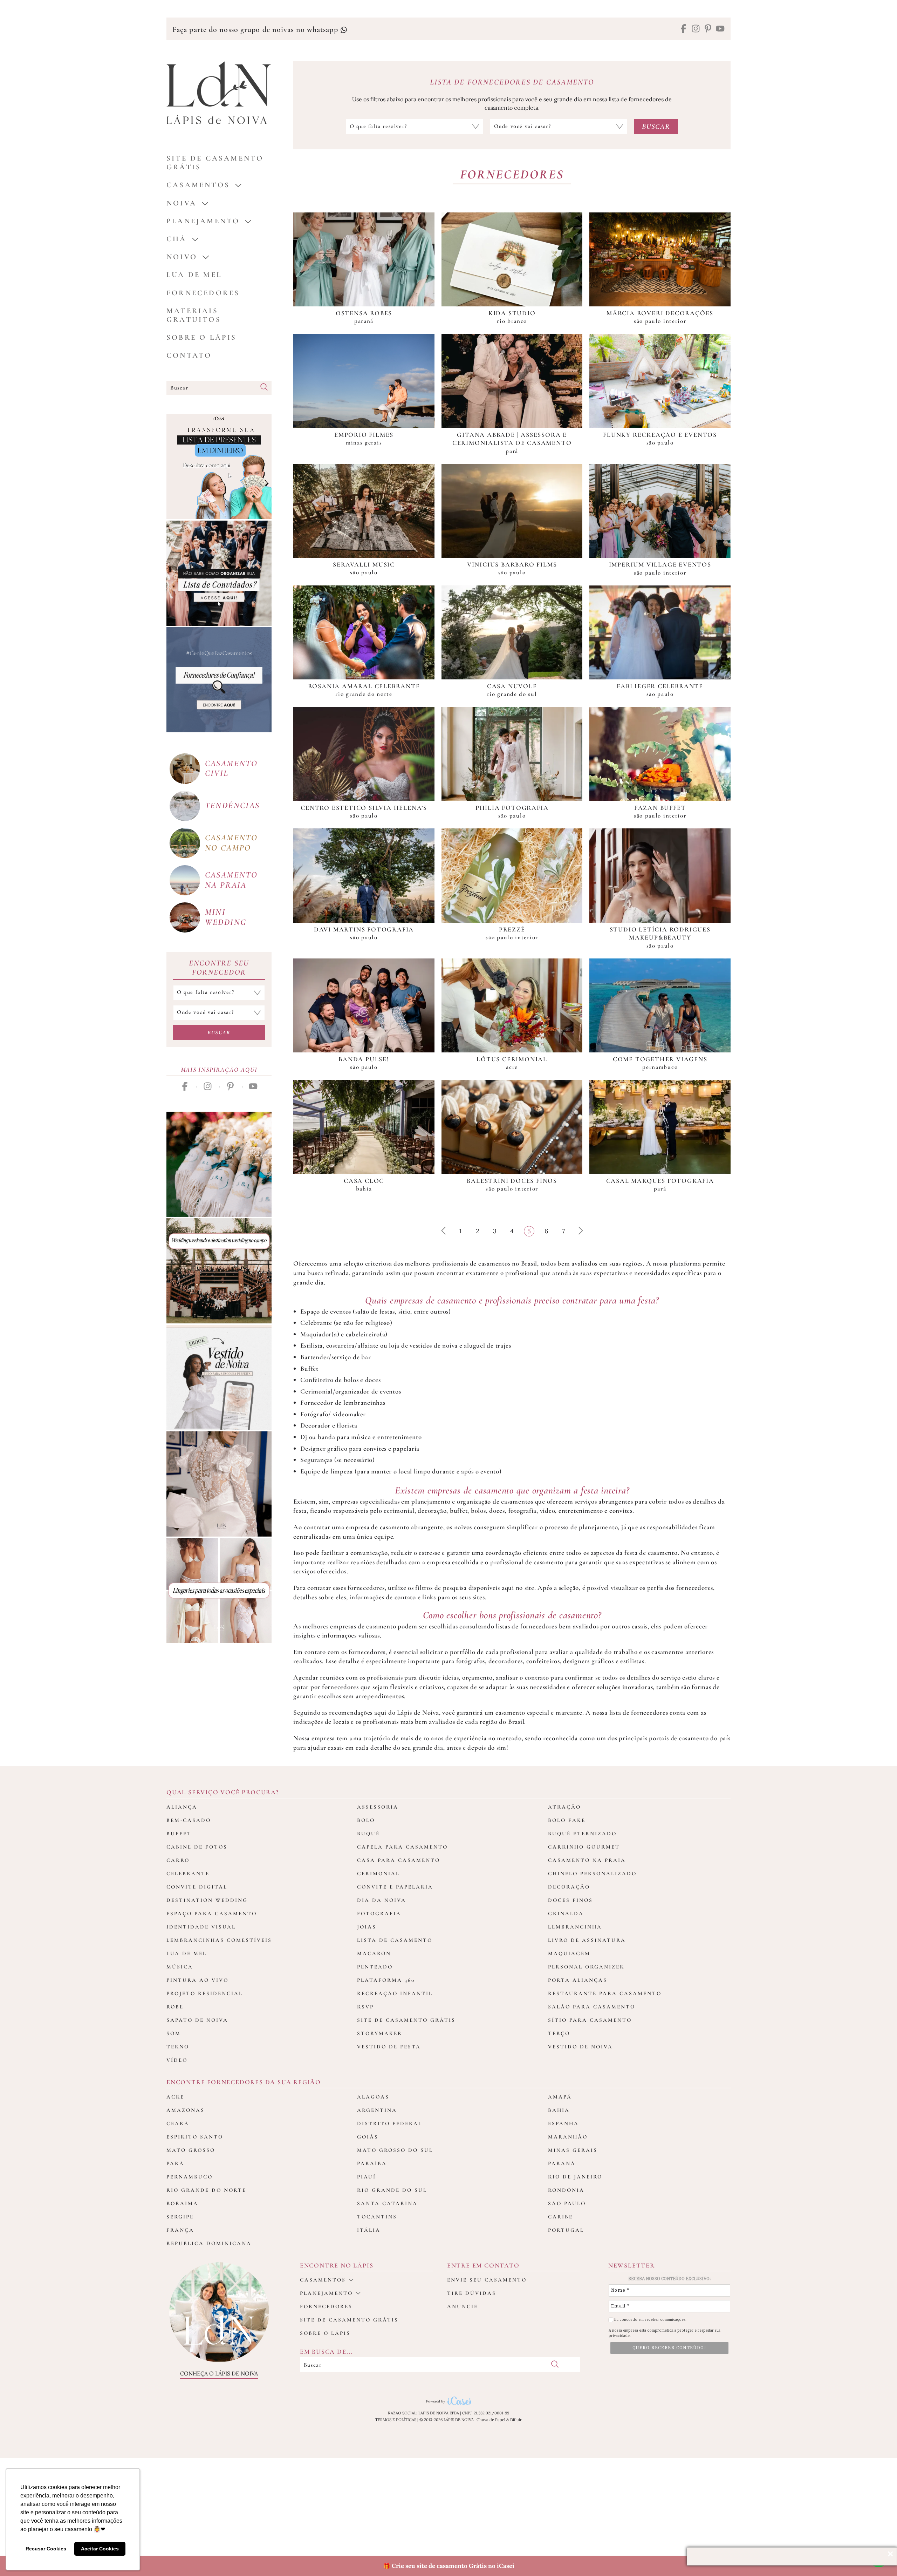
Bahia (559, 2110)
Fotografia (379, 1913)
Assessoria (378, 1807)
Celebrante (188, 1873)
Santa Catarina (387, 2203)
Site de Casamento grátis (215, 163)
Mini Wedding (226, 917)
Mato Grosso (191, 2150)
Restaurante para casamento (605, 1993)
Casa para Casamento (399, 1860)
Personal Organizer (586, 1967)
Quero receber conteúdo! (670, 2348)
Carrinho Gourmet (584, 1847)
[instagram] (696, 29)
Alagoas (373, 2097)
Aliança (182, 1807)
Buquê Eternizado (582, 1833)
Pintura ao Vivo (197, 1980)
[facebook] (683, 29)
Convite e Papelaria (395, 1887)
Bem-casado (189, 1820)
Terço (559, 2033)
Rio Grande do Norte (206, 2190)
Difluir (516, 2420)
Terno (178, 2047)
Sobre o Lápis (202, 337)
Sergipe (180, 2217)
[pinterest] (708, 29)
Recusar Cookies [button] (46, 2549)
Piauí (367, 2177)
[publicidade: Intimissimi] (219, 1591)
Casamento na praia (231, 880)
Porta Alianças (578, 1980)
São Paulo (567, 2203)
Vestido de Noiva (580, 2047)
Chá (177, 239)
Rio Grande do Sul (392, 2190)
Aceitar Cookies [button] (100, 2549)
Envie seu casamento (487, 2280)
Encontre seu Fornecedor (219, 968)
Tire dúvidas (472, 2293)
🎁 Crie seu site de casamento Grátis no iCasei (449, 2566)
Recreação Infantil (395, 1993)
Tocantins (377, 2217)
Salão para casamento (592, 2007)
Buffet (179, 1833)
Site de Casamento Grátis (406, 2020)
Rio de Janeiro (575, 2177)
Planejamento (203, 221)
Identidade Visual (201, 1927)
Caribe (560, 2217)
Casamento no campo (231, 843)
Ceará (178, 2123)
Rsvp (365, 2007)
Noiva (182, 203)
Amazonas (186, 2110)
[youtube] (720, 29)
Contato (189, 355)
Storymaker (380, 2033)
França (180, 2230)
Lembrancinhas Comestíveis (219, 1940)
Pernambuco (190, 2177)
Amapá (560, 2097)
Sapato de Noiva (197, 2020)
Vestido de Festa (389, 2047)
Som (174, 2033)
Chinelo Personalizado (592, 1873)
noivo (182, 257)
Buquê (368, 1833)
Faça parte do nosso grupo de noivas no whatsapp (256, 29)
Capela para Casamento (402, 1847)
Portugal (566, 2230)
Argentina (377, 2110)
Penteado (375, 1967)
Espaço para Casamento (212, 1913)
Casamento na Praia (587, 1860)
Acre (175, 2097)
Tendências (232, 805)
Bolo (366, 1820)
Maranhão (568, 2137)
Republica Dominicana (209, 2243)
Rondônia (566, 2190)
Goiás (368, 2137)
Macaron (374, 1953)
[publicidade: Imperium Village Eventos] (219, 1271)
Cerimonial (378, 1873)
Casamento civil (231, 768)
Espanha (563, 2123)
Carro (178, 1860)
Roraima (182, 2203)
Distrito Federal (390, 2123)
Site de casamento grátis (349, 2320)
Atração (564, 1807)
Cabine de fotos (197, 1847)
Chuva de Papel (491, 2420)
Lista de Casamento (395, 1940)
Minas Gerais (573, 2150)
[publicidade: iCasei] (219, 467)
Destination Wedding (207, 1900)
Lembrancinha (575, 1927)
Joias (367, 1927)
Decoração (569, 1887)
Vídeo (177, 2060)
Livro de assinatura (587, 1940)
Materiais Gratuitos (194, 315)
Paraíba (372, 2163)
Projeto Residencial (205, 1993)
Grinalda (566, 1913)
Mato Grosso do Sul (395, 2150)
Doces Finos (570, 1900)
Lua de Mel (194, 275)
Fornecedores (203, 293)
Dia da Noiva (382, 1900)
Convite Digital (197, 1887)
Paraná (562, 2163)
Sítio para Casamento (590, 2020)
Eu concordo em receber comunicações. (650, 2320)
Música (180, 1967)
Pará (175, 2163)
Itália (369, 2230)
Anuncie (463, 2306)
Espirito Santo (195, 2137)
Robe (175, 2007)
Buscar (219, 1032)
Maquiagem (569, 1953)
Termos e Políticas (396, 2420)
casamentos (198, 185)
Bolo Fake (567, 1820)
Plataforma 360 (386, 1980)
